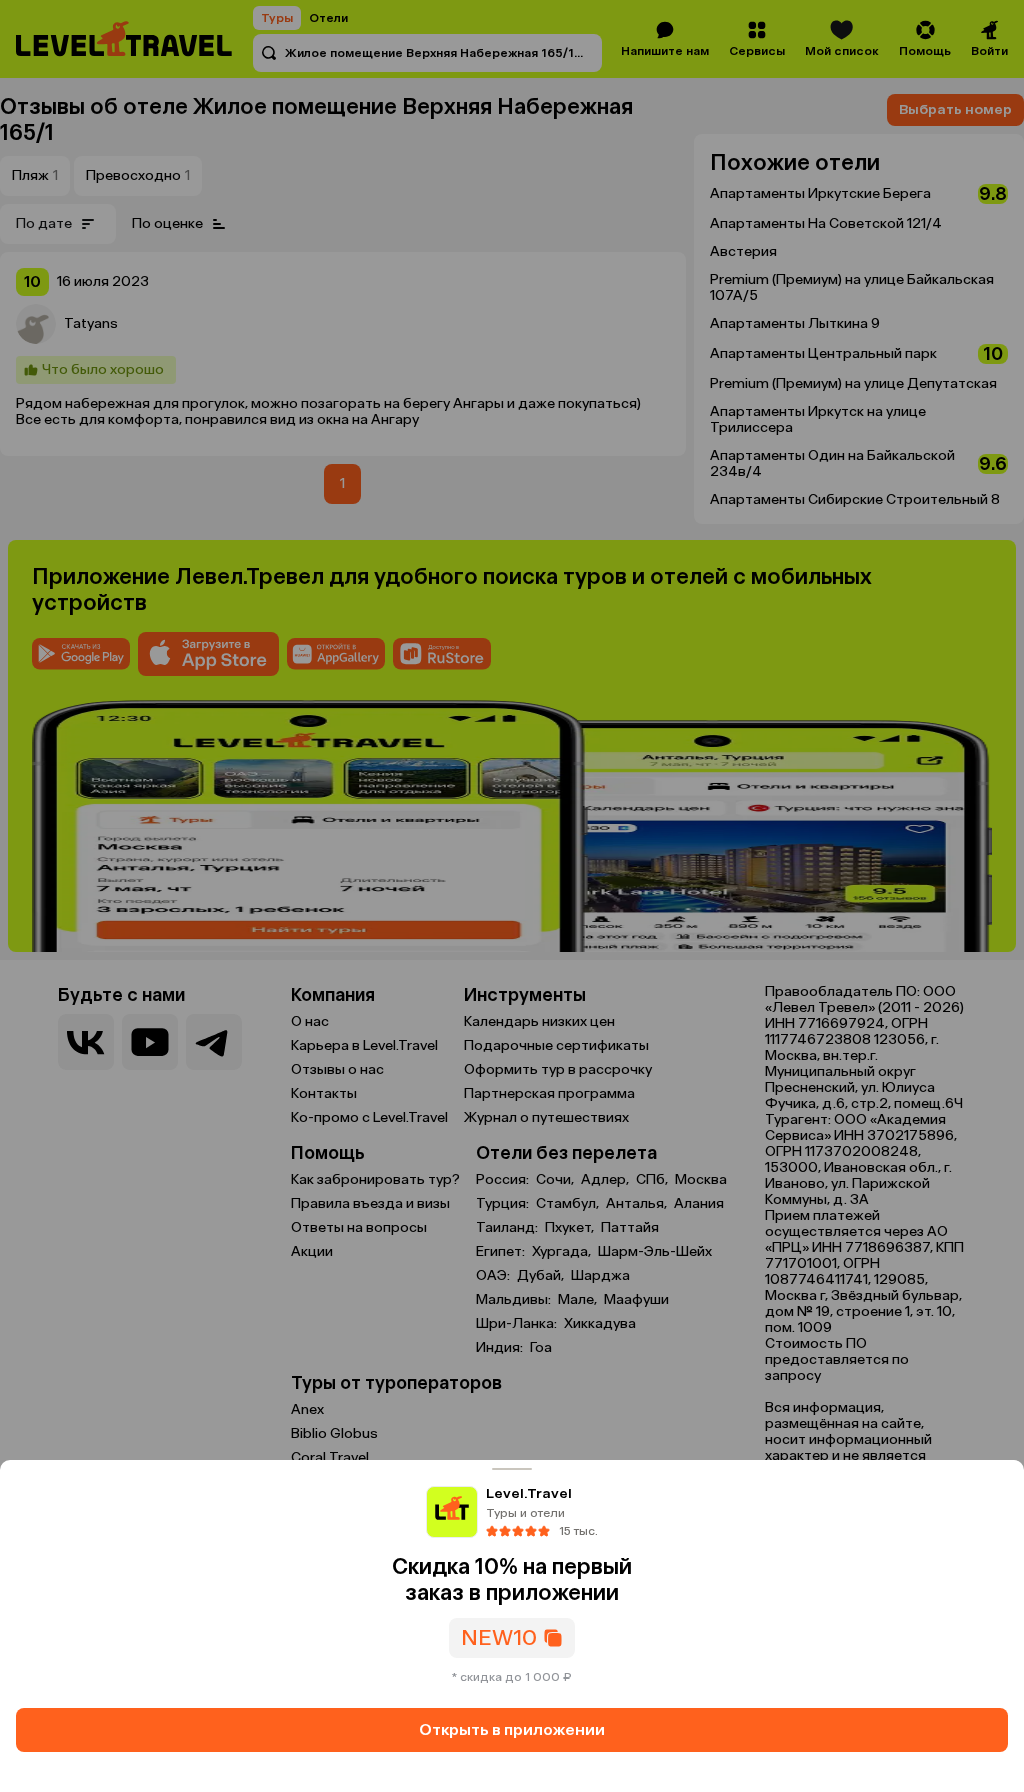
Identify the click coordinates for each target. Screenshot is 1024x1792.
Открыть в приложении (512, 1729)
